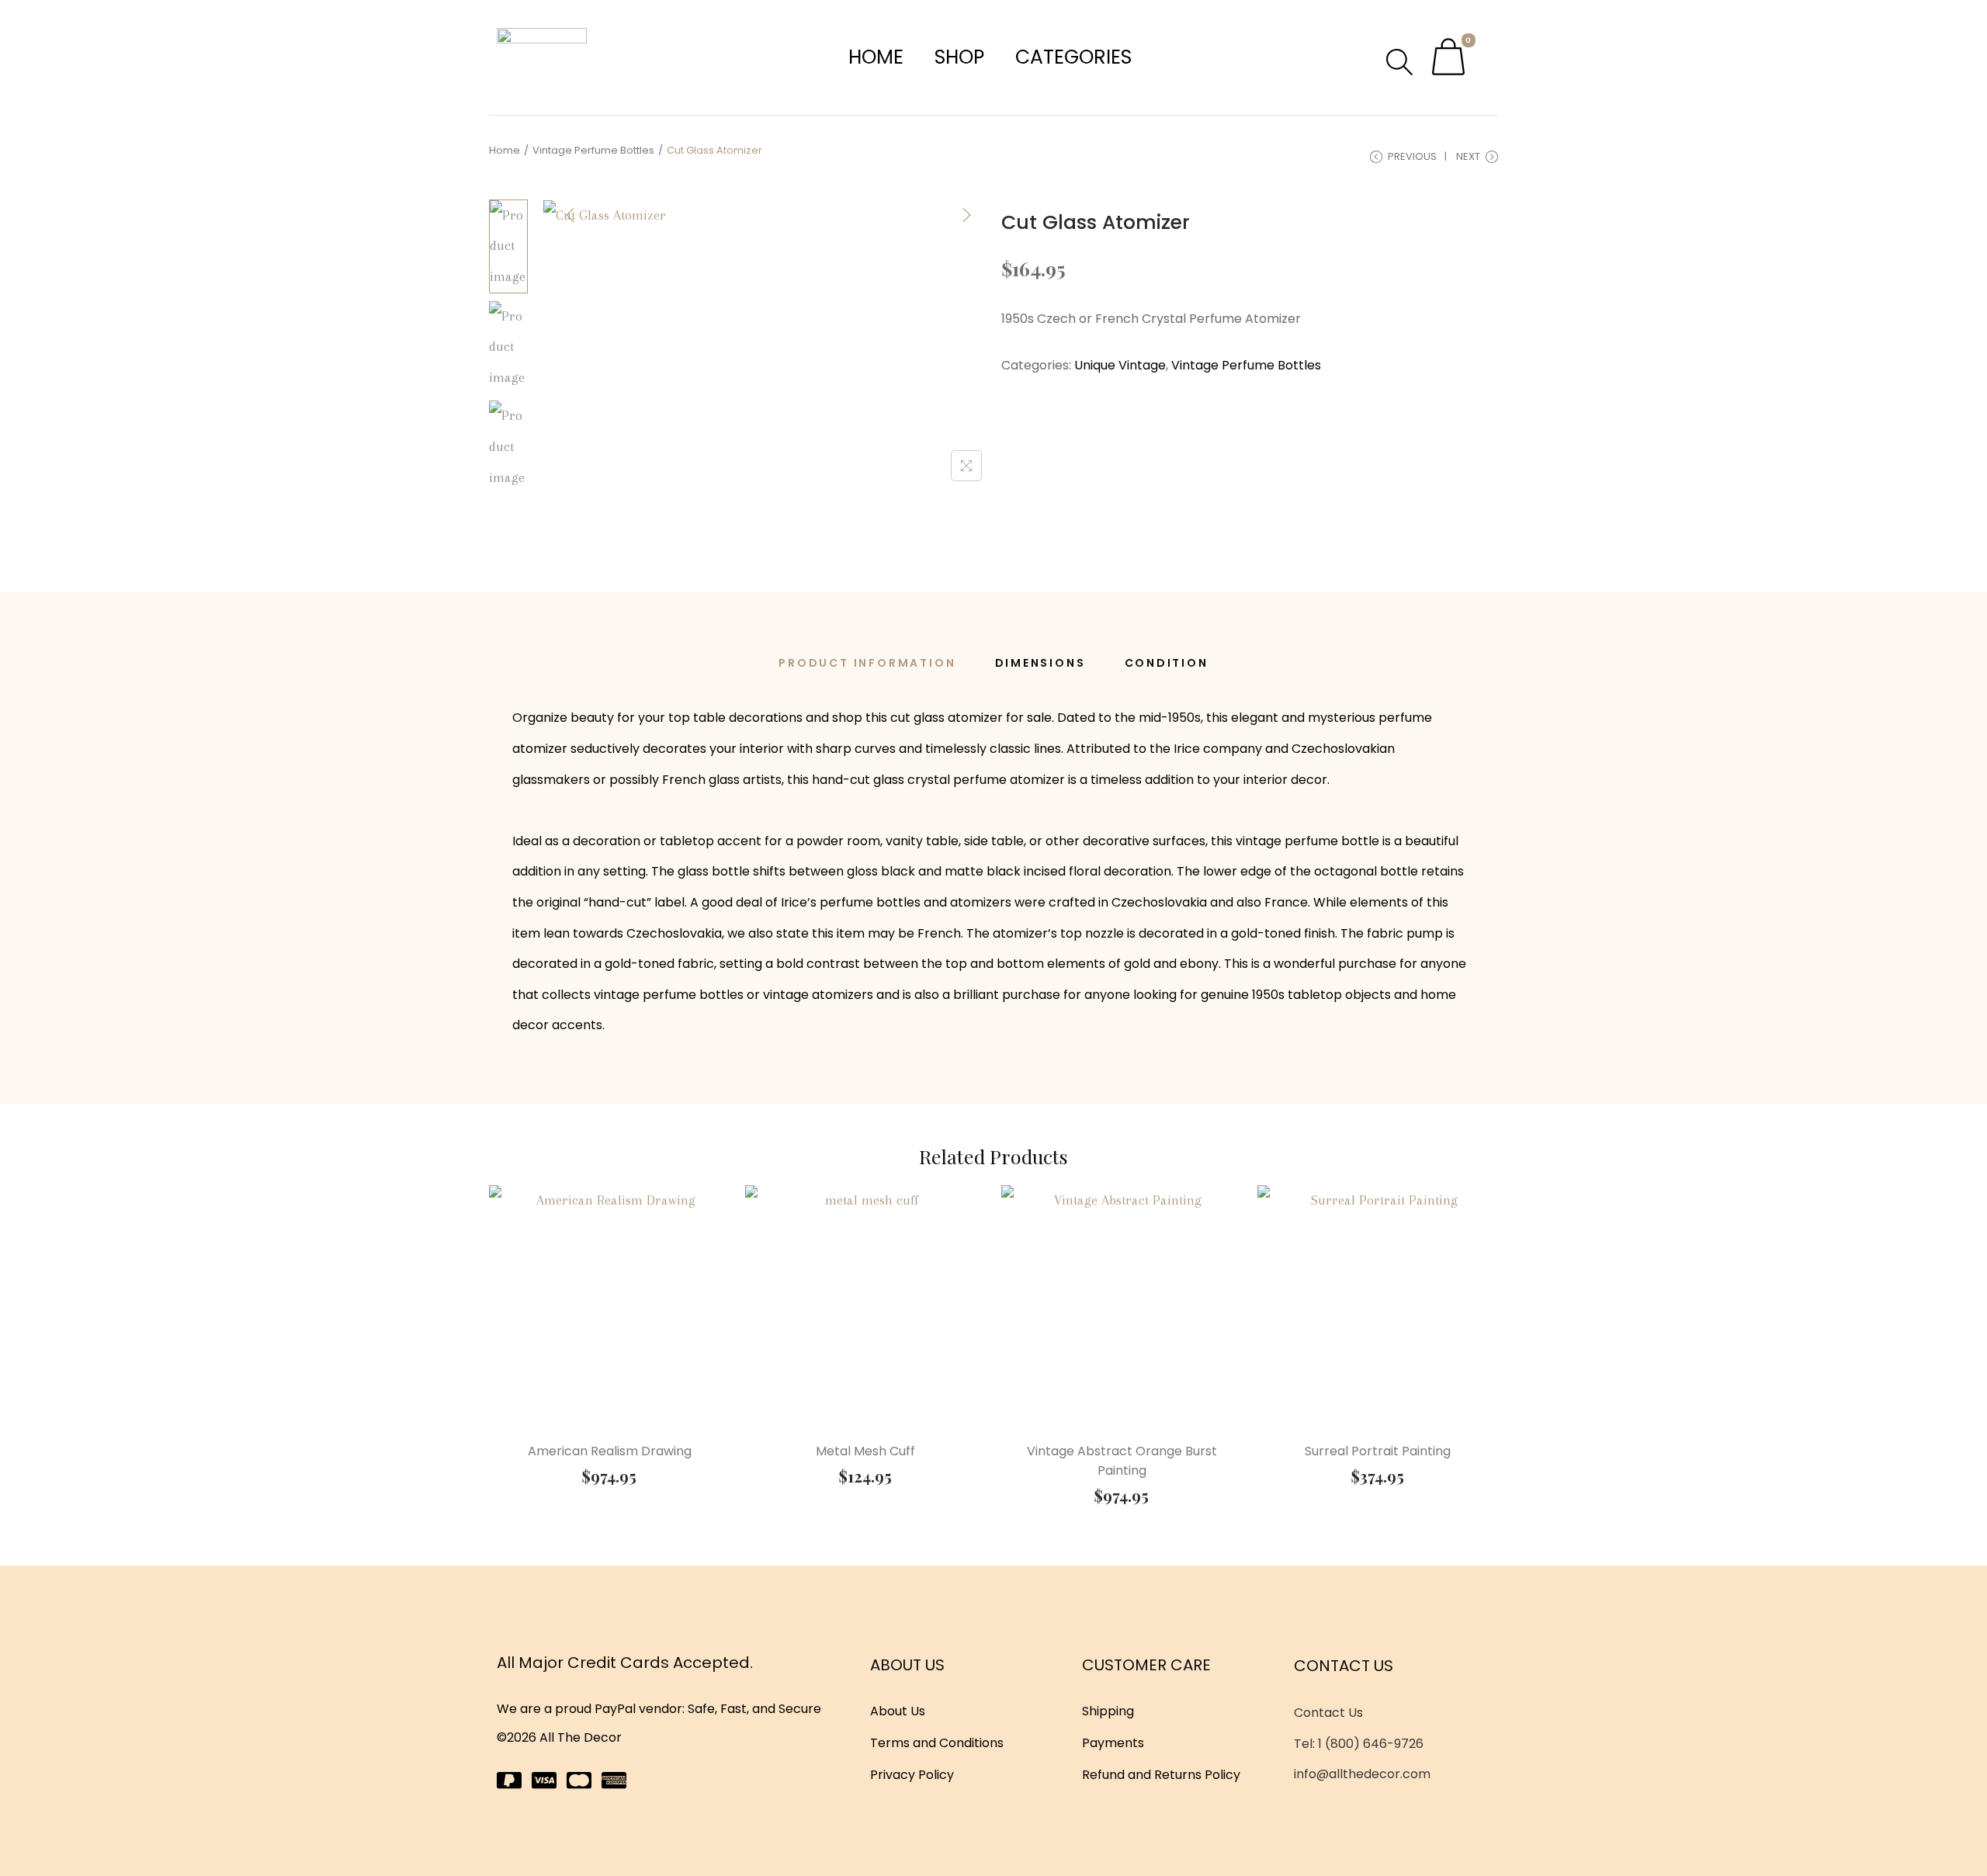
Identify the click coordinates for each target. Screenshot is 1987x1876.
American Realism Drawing (610, 1451)
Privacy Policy (912, 1775)
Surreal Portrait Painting (1378, 1451)
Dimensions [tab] (1040, 663)
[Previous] (570, 215)
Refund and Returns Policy (1161, 1775)
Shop (959, 57)
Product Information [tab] (867, 663)
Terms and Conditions (937, 1743)
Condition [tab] (1167, 663)
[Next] (966, 215)
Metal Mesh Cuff (865, 1451)
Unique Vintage (1120, 365)
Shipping (1108, 1711)
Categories (1073, 57)
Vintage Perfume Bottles (593, 150)
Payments (1113, 1743)
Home (876, 57)
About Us (898, 1711)
